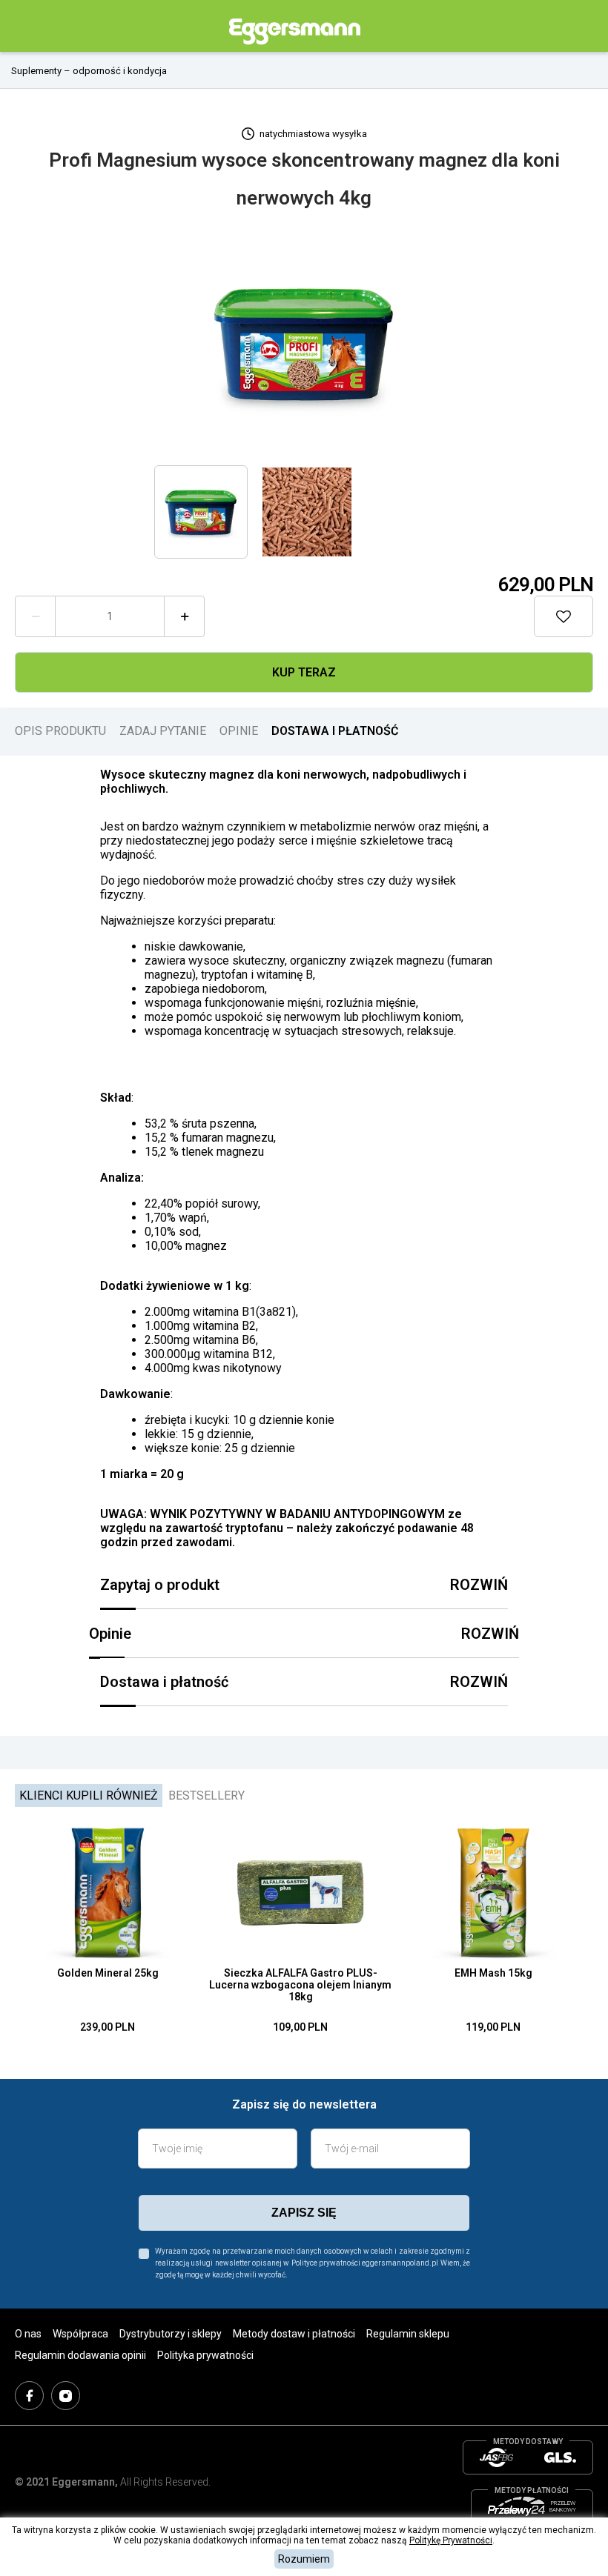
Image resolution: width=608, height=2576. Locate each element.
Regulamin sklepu (408, 2334)
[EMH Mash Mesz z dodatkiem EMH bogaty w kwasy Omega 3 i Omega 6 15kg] (493, 1893)
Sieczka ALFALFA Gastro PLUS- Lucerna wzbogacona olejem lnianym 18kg (300, 1985)
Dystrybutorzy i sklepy (171, 2334)
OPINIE (239, 731)
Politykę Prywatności (451, 2540)
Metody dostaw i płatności (294, 2334)
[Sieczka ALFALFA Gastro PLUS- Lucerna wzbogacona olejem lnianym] (300, 1893)
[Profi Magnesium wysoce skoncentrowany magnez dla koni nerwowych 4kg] (304, 343)
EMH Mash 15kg (493, 1973)
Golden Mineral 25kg (108, 1973)
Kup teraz (304, 672)
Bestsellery (206, 1795)
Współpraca (80, 2334)
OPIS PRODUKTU (60, 731)
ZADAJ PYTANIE (163, 731)
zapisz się (304, 2213)
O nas (28, 2334)
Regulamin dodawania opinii (80, 2355)
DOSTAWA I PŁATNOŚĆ (335, 731)
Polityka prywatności (205, 2355)
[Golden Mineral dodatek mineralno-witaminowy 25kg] (108, 1893)
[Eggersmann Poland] (295, 31)
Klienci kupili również (89, 1795)
